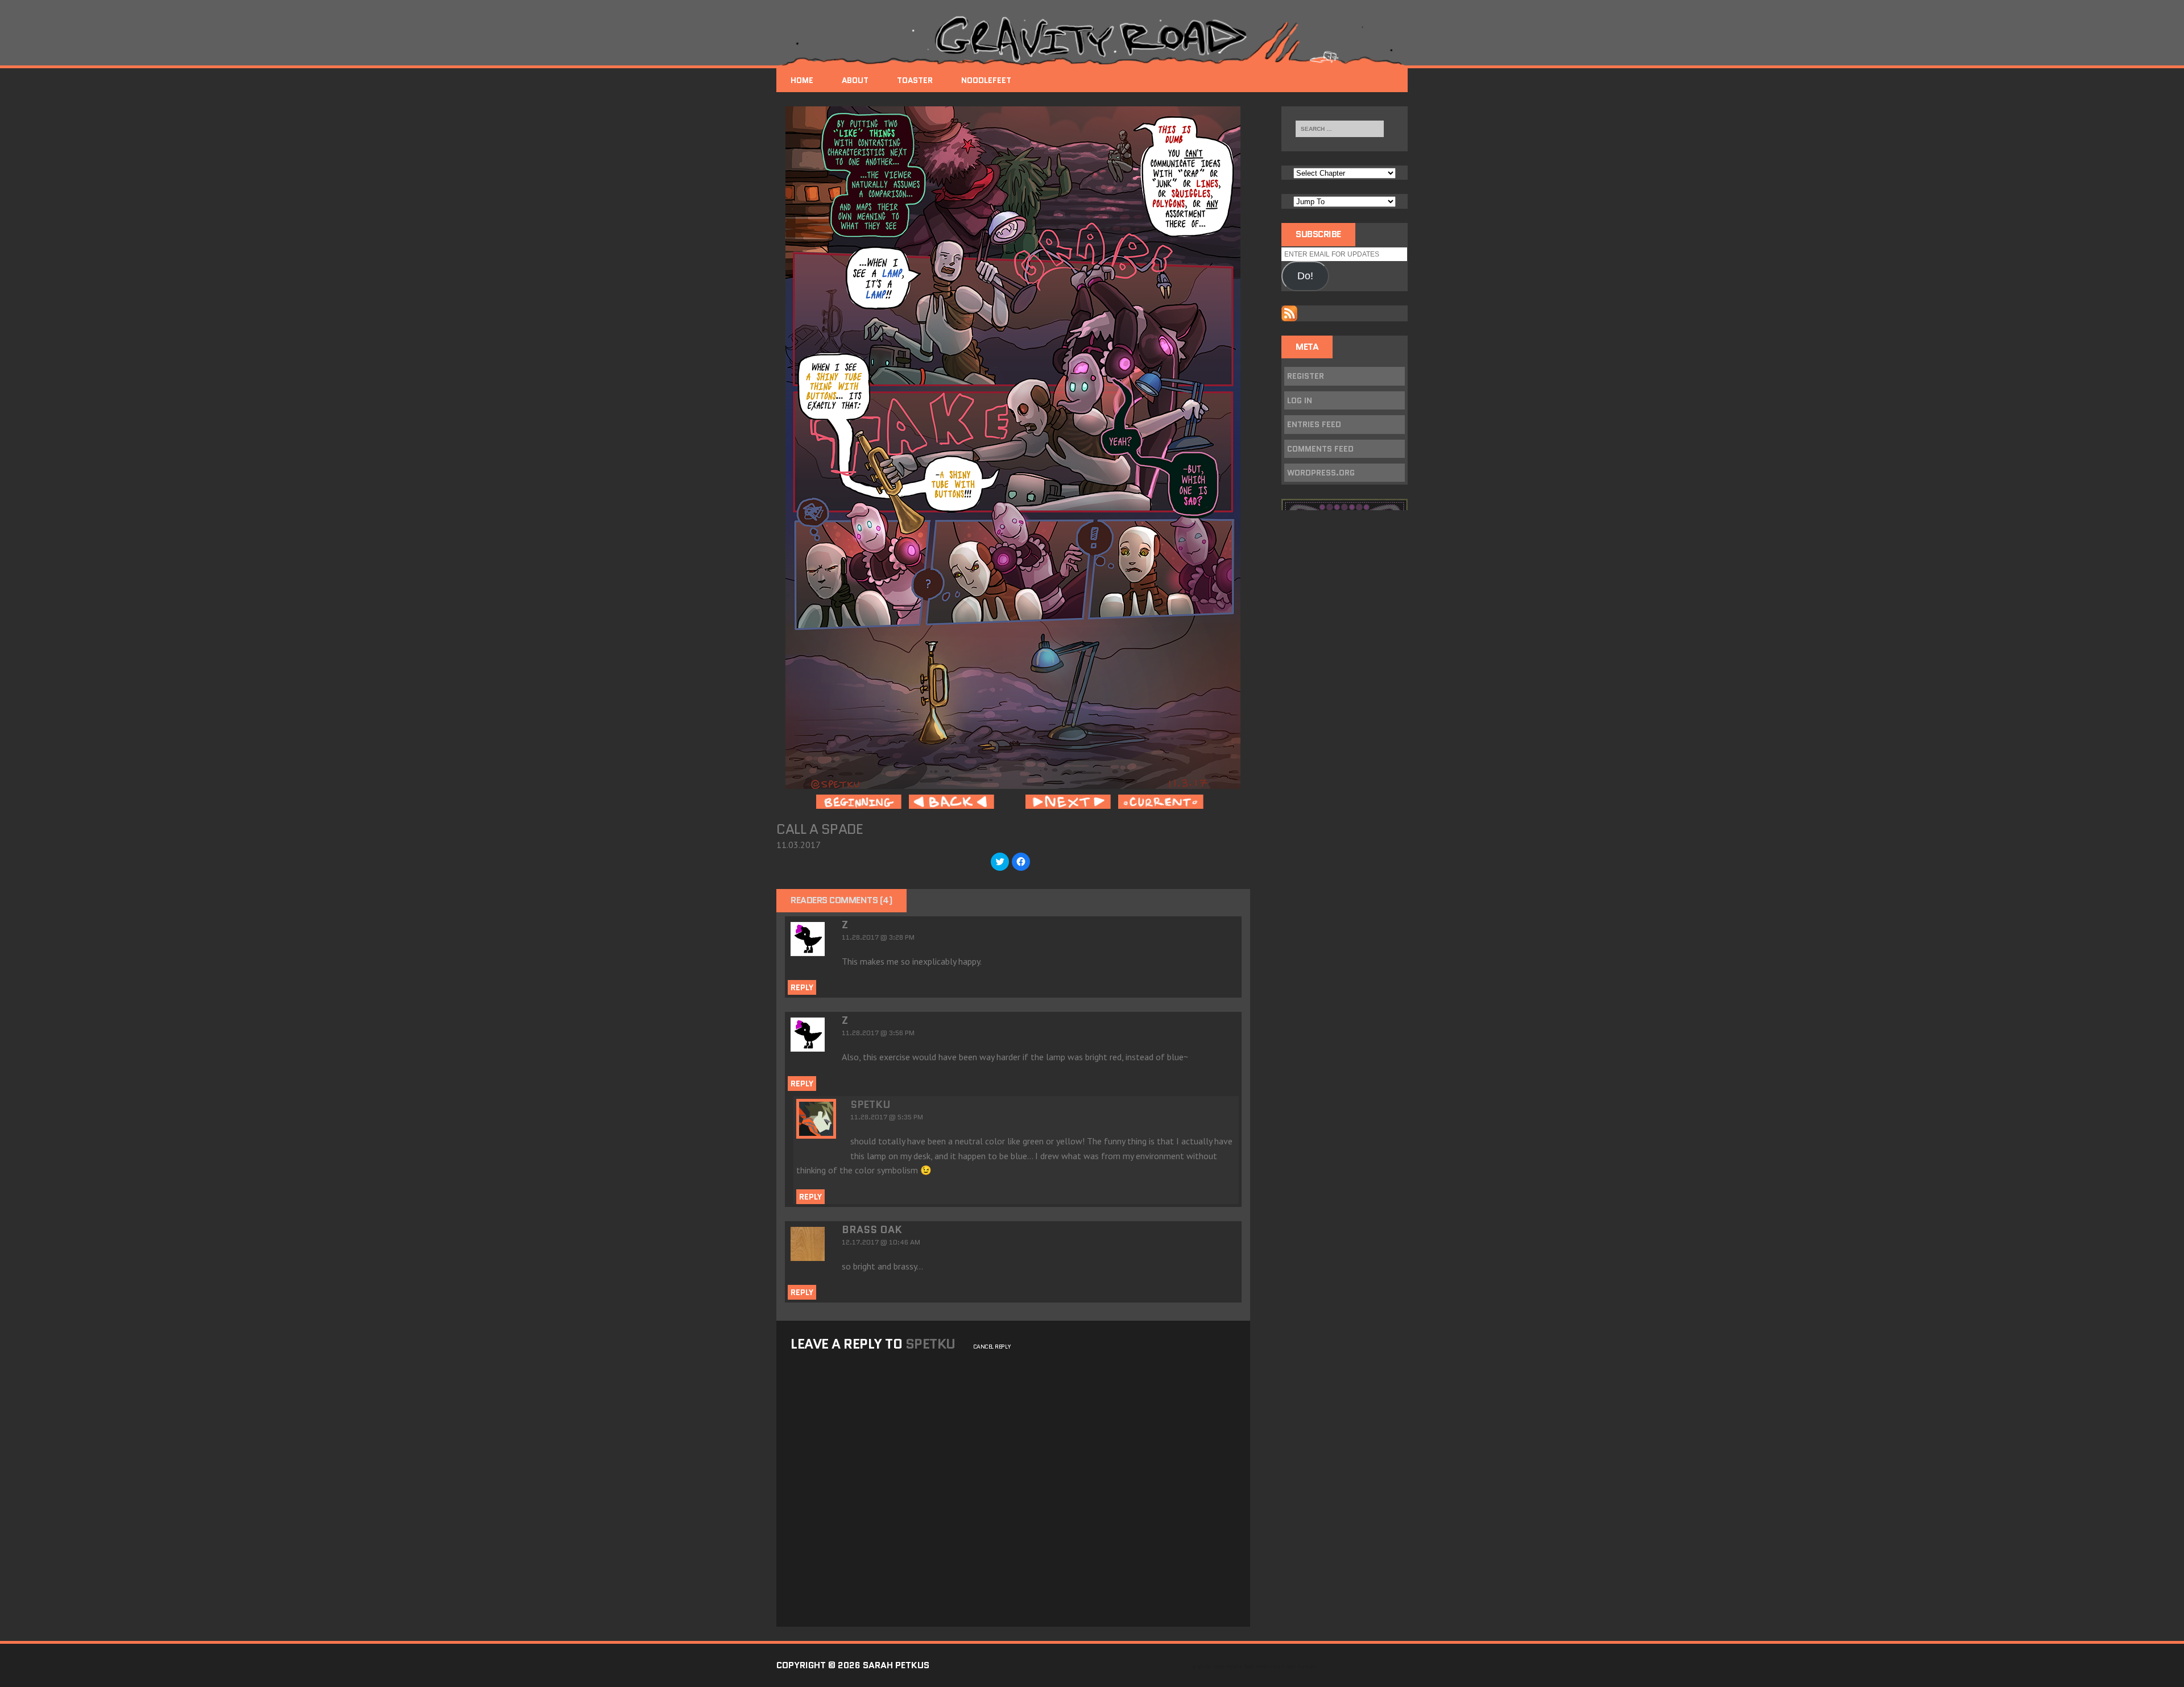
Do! (1305, 276)
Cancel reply (992, 1347)
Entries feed (1314, 424)
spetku (870, 1105)
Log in (1300, 400)
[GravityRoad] (1092, 40)
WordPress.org (1321, 473)
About (855, 80)
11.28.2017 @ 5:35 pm (887, 1117)
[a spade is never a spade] (1013, 781)
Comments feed (1320, 449)
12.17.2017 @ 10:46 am (881, 1242)
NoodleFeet (986, 80)
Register (1306, 376)
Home (802, 80)
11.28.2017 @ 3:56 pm (878, 1033)
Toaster (915, 80)
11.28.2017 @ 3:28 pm (878, 937)
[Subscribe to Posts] (1289, 313)
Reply (802, 987)
